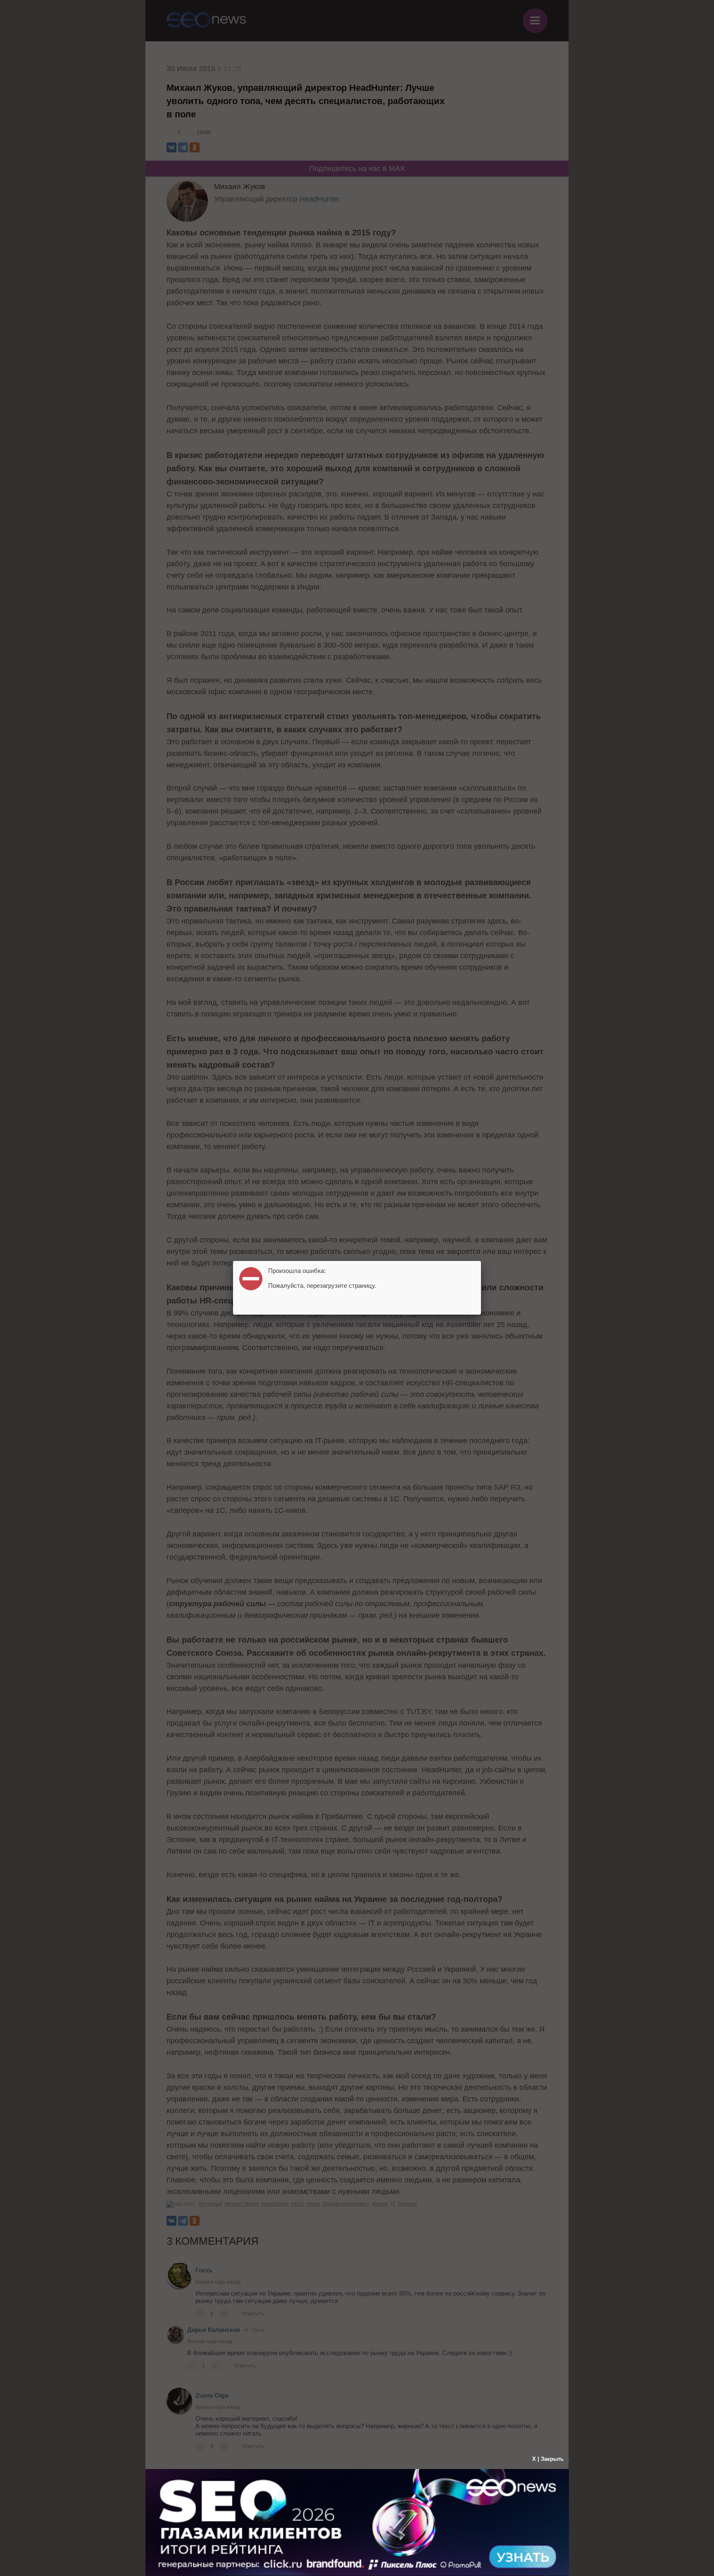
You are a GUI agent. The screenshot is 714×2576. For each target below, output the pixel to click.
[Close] (481, 1261)
